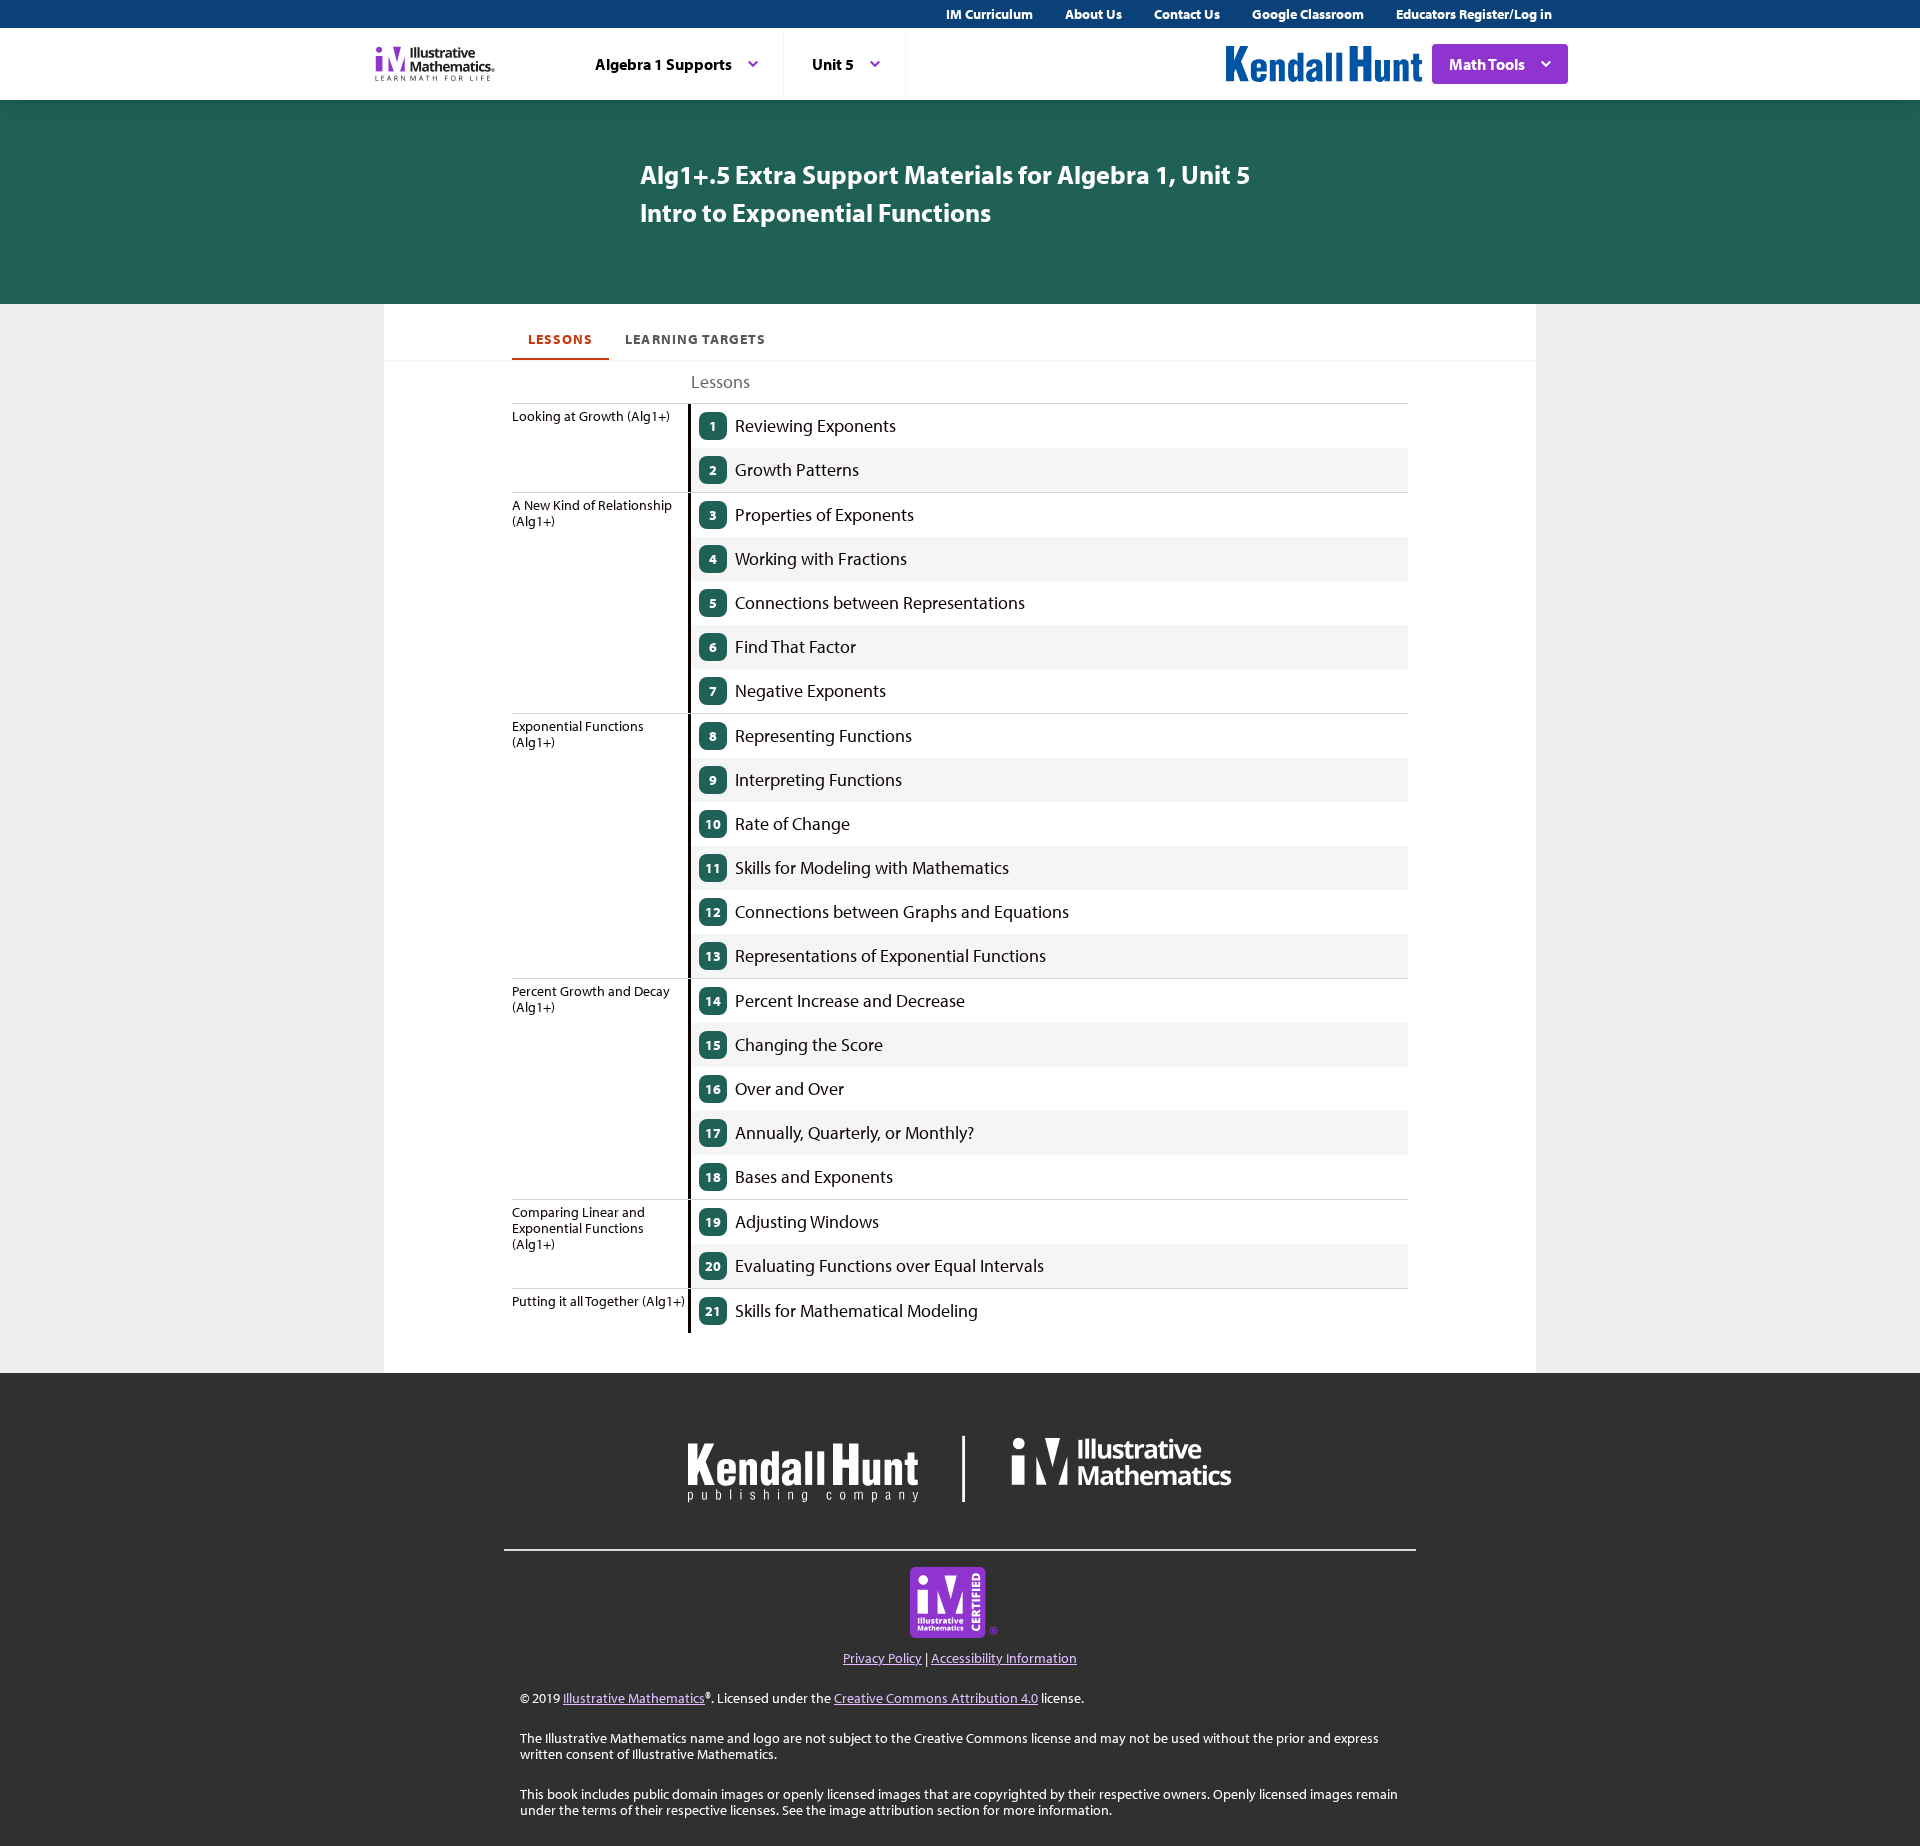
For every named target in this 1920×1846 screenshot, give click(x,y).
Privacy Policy (882, 1658)
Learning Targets (695, 339)
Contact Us (1187, 14)
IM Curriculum (989, 14)
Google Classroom (1308, 14)
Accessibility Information (1004, 1658)
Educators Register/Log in (1474, 14)
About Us (1093, 14)
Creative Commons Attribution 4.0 (936, 1698)
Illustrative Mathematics (634, 1698)
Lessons (560, 339)
